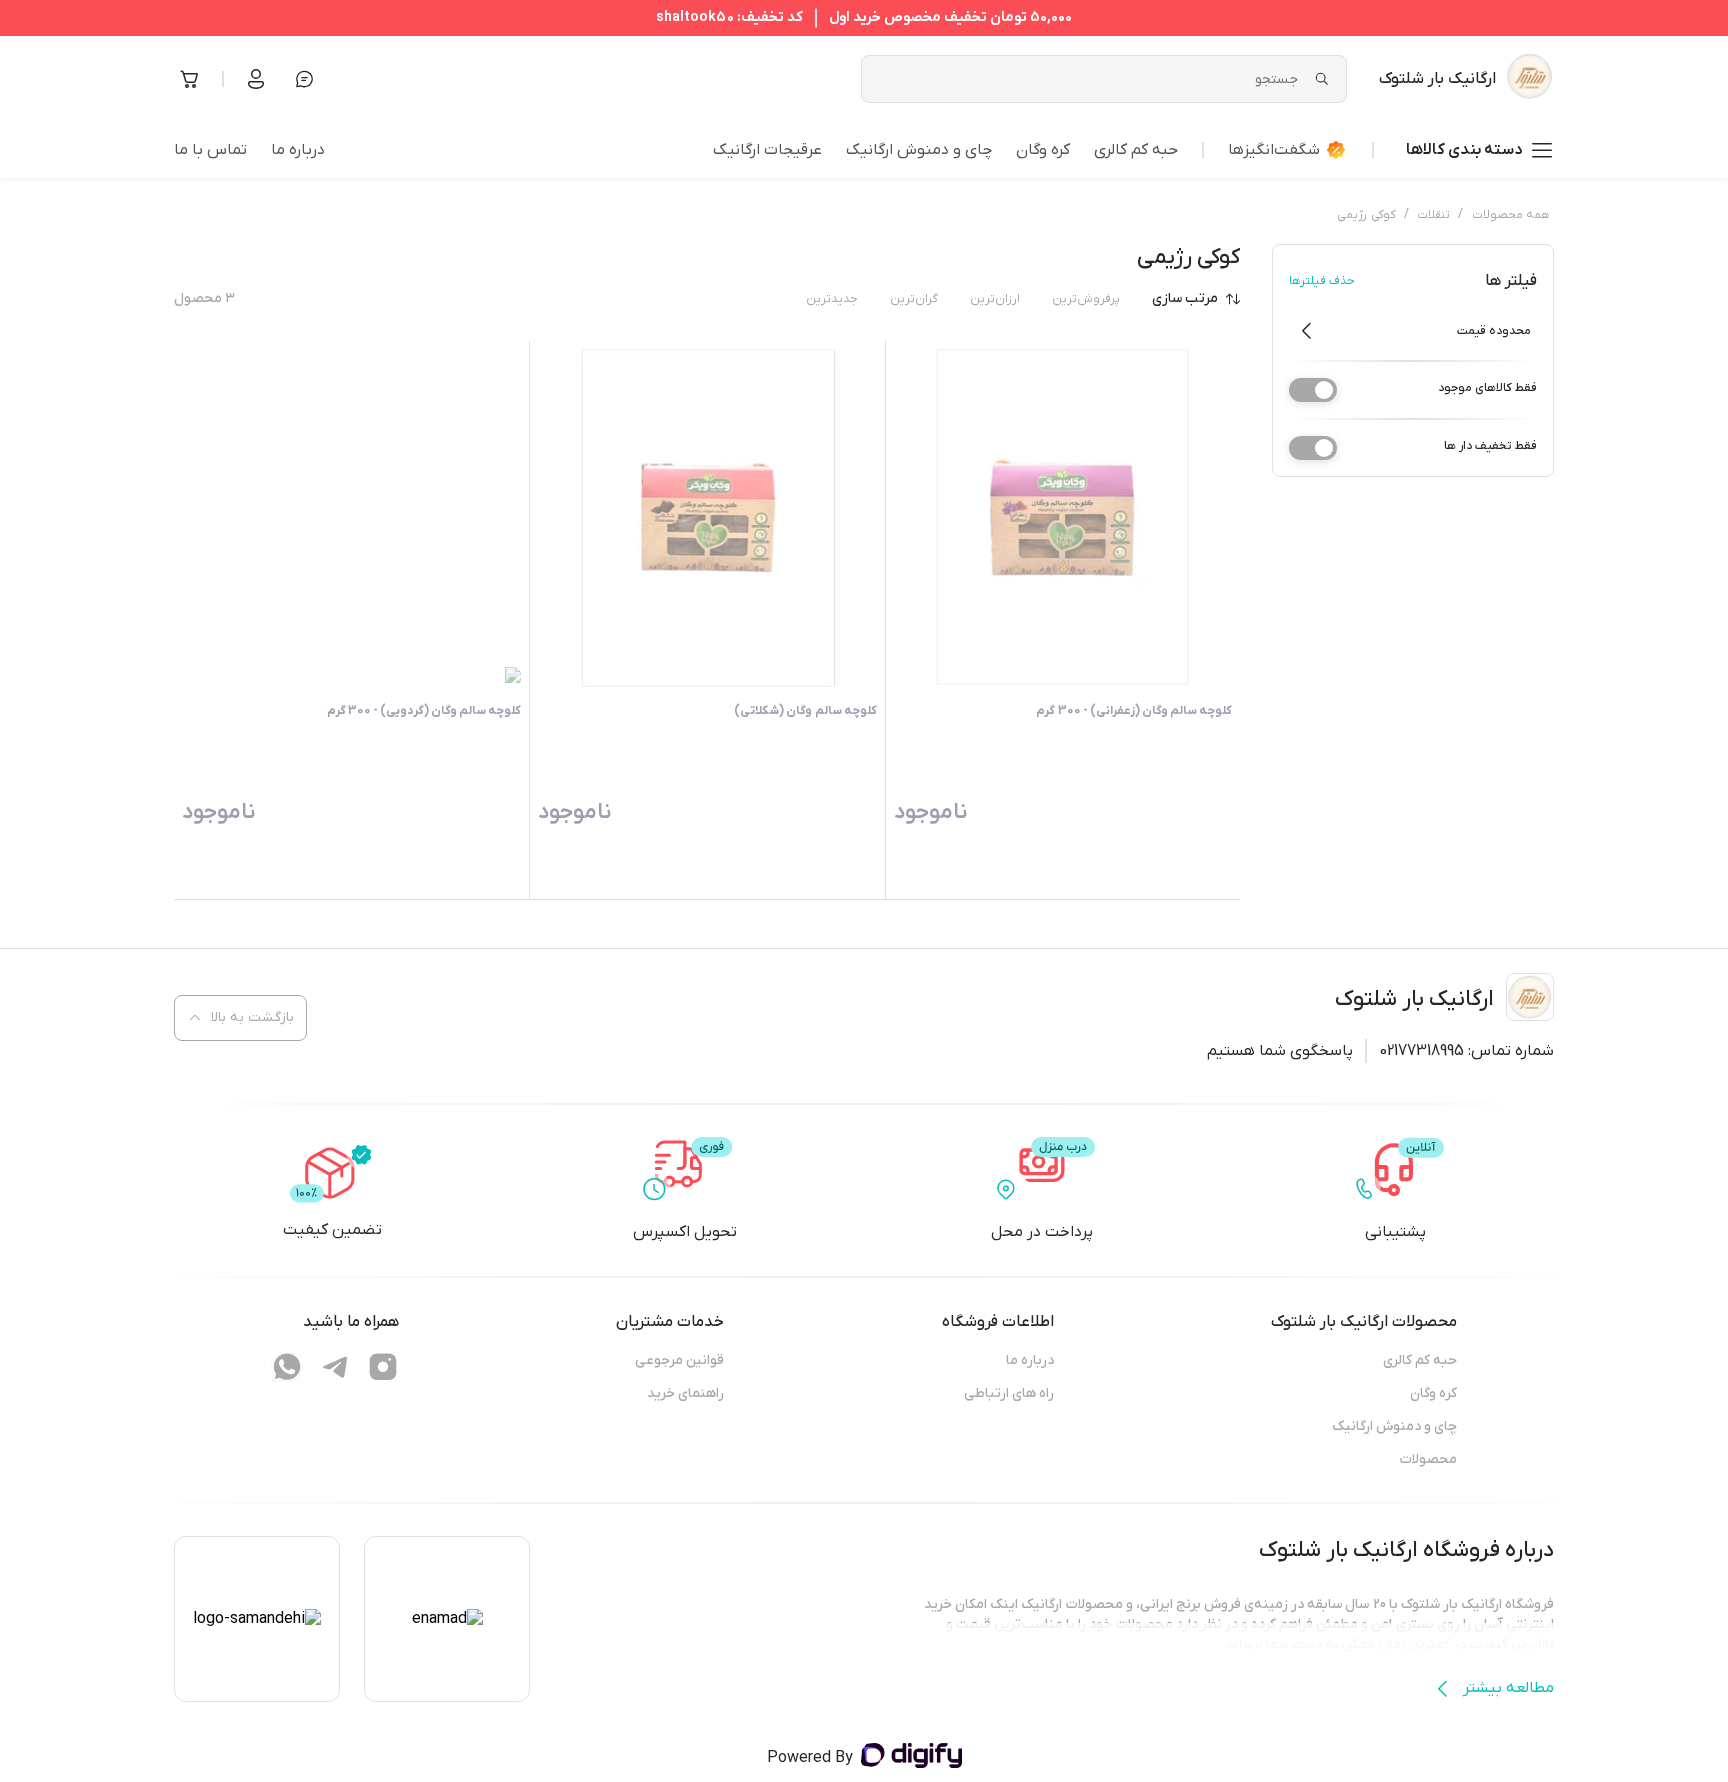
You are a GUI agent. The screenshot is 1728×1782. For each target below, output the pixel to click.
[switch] (1313, 390)
